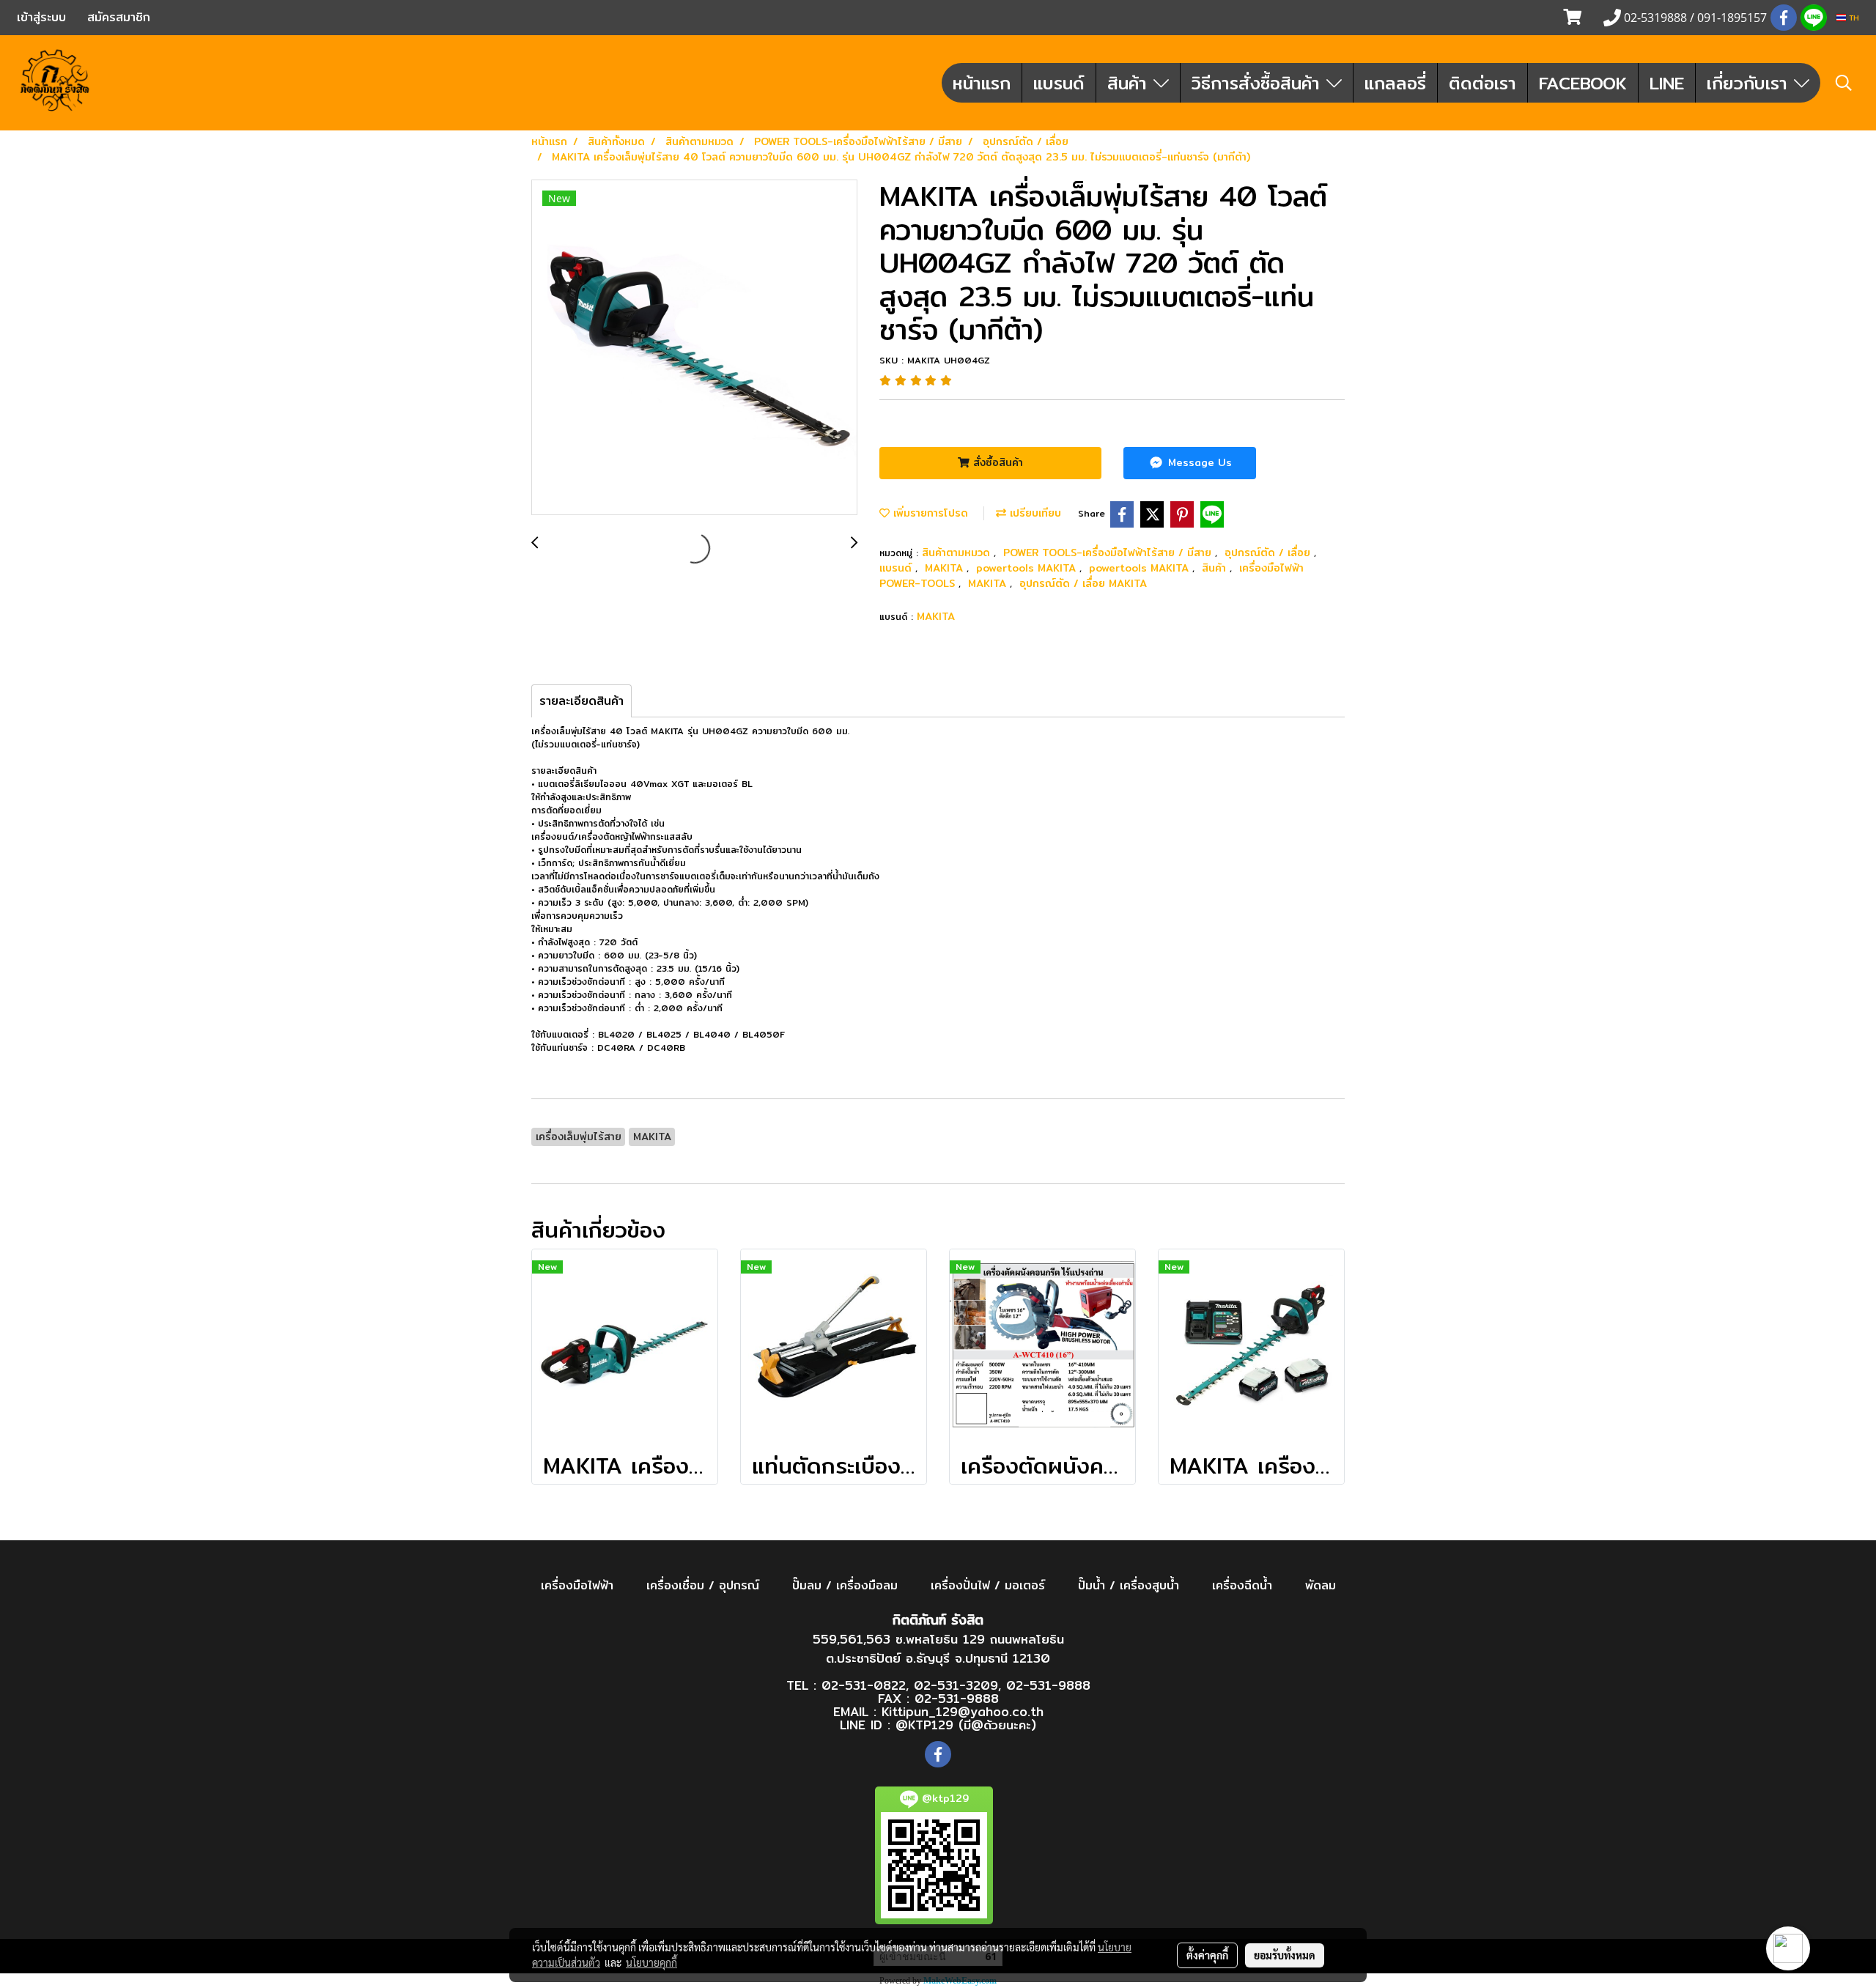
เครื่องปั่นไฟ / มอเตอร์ (988, 1585)
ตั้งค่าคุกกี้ (1207, 1955)
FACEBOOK (1583, 83)
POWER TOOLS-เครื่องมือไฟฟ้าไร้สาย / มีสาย (1109, 553)
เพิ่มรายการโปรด (929, 513)
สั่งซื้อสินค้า (996, 462)
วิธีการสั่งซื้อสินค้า (1259, 83)
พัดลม (1321, 1585)
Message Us (1198, 462)
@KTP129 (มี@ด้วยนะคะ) (966, 1725)
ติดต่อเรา (1482, 83)
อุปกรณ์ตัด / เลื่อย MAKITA (1083, 583)
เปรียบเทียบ (1034, 513)
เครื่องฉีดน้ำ (1242, 1585)
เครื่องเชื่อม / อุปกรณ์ (703, 1585)
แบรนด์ (1059, 83)
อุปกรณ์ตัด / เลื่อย (1269, 553)
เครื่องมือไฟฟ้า (577, 1585)
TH (1853, 18)
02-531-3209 (956, 1685)
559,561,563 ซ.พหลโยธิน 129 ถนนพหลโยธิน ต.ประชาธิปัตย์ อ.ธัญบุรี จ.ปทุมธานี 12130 (938, 1648)
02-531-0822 (864, 1685)
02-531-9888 (1048, 1685)
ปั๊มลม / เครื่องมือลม (845, 1585)
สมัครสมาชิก (119, 17)
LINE (1667, 83)
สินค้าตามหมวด (958, 553)
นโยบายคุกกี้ (651, 1962)
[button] (1844, 83)
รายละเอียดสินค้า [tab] (581, 701)
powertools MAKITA (1028, 568)
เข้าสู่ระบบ (41, 17)
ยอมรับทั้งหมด (1285, 1955)
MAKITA (946, 568)
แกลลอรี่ (1395, 83)
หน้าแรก (982, 83)
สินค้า (1130, 83)
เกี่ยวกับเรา (1750, 83)
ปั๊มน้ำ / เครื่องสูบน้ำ (1129, 1585)
